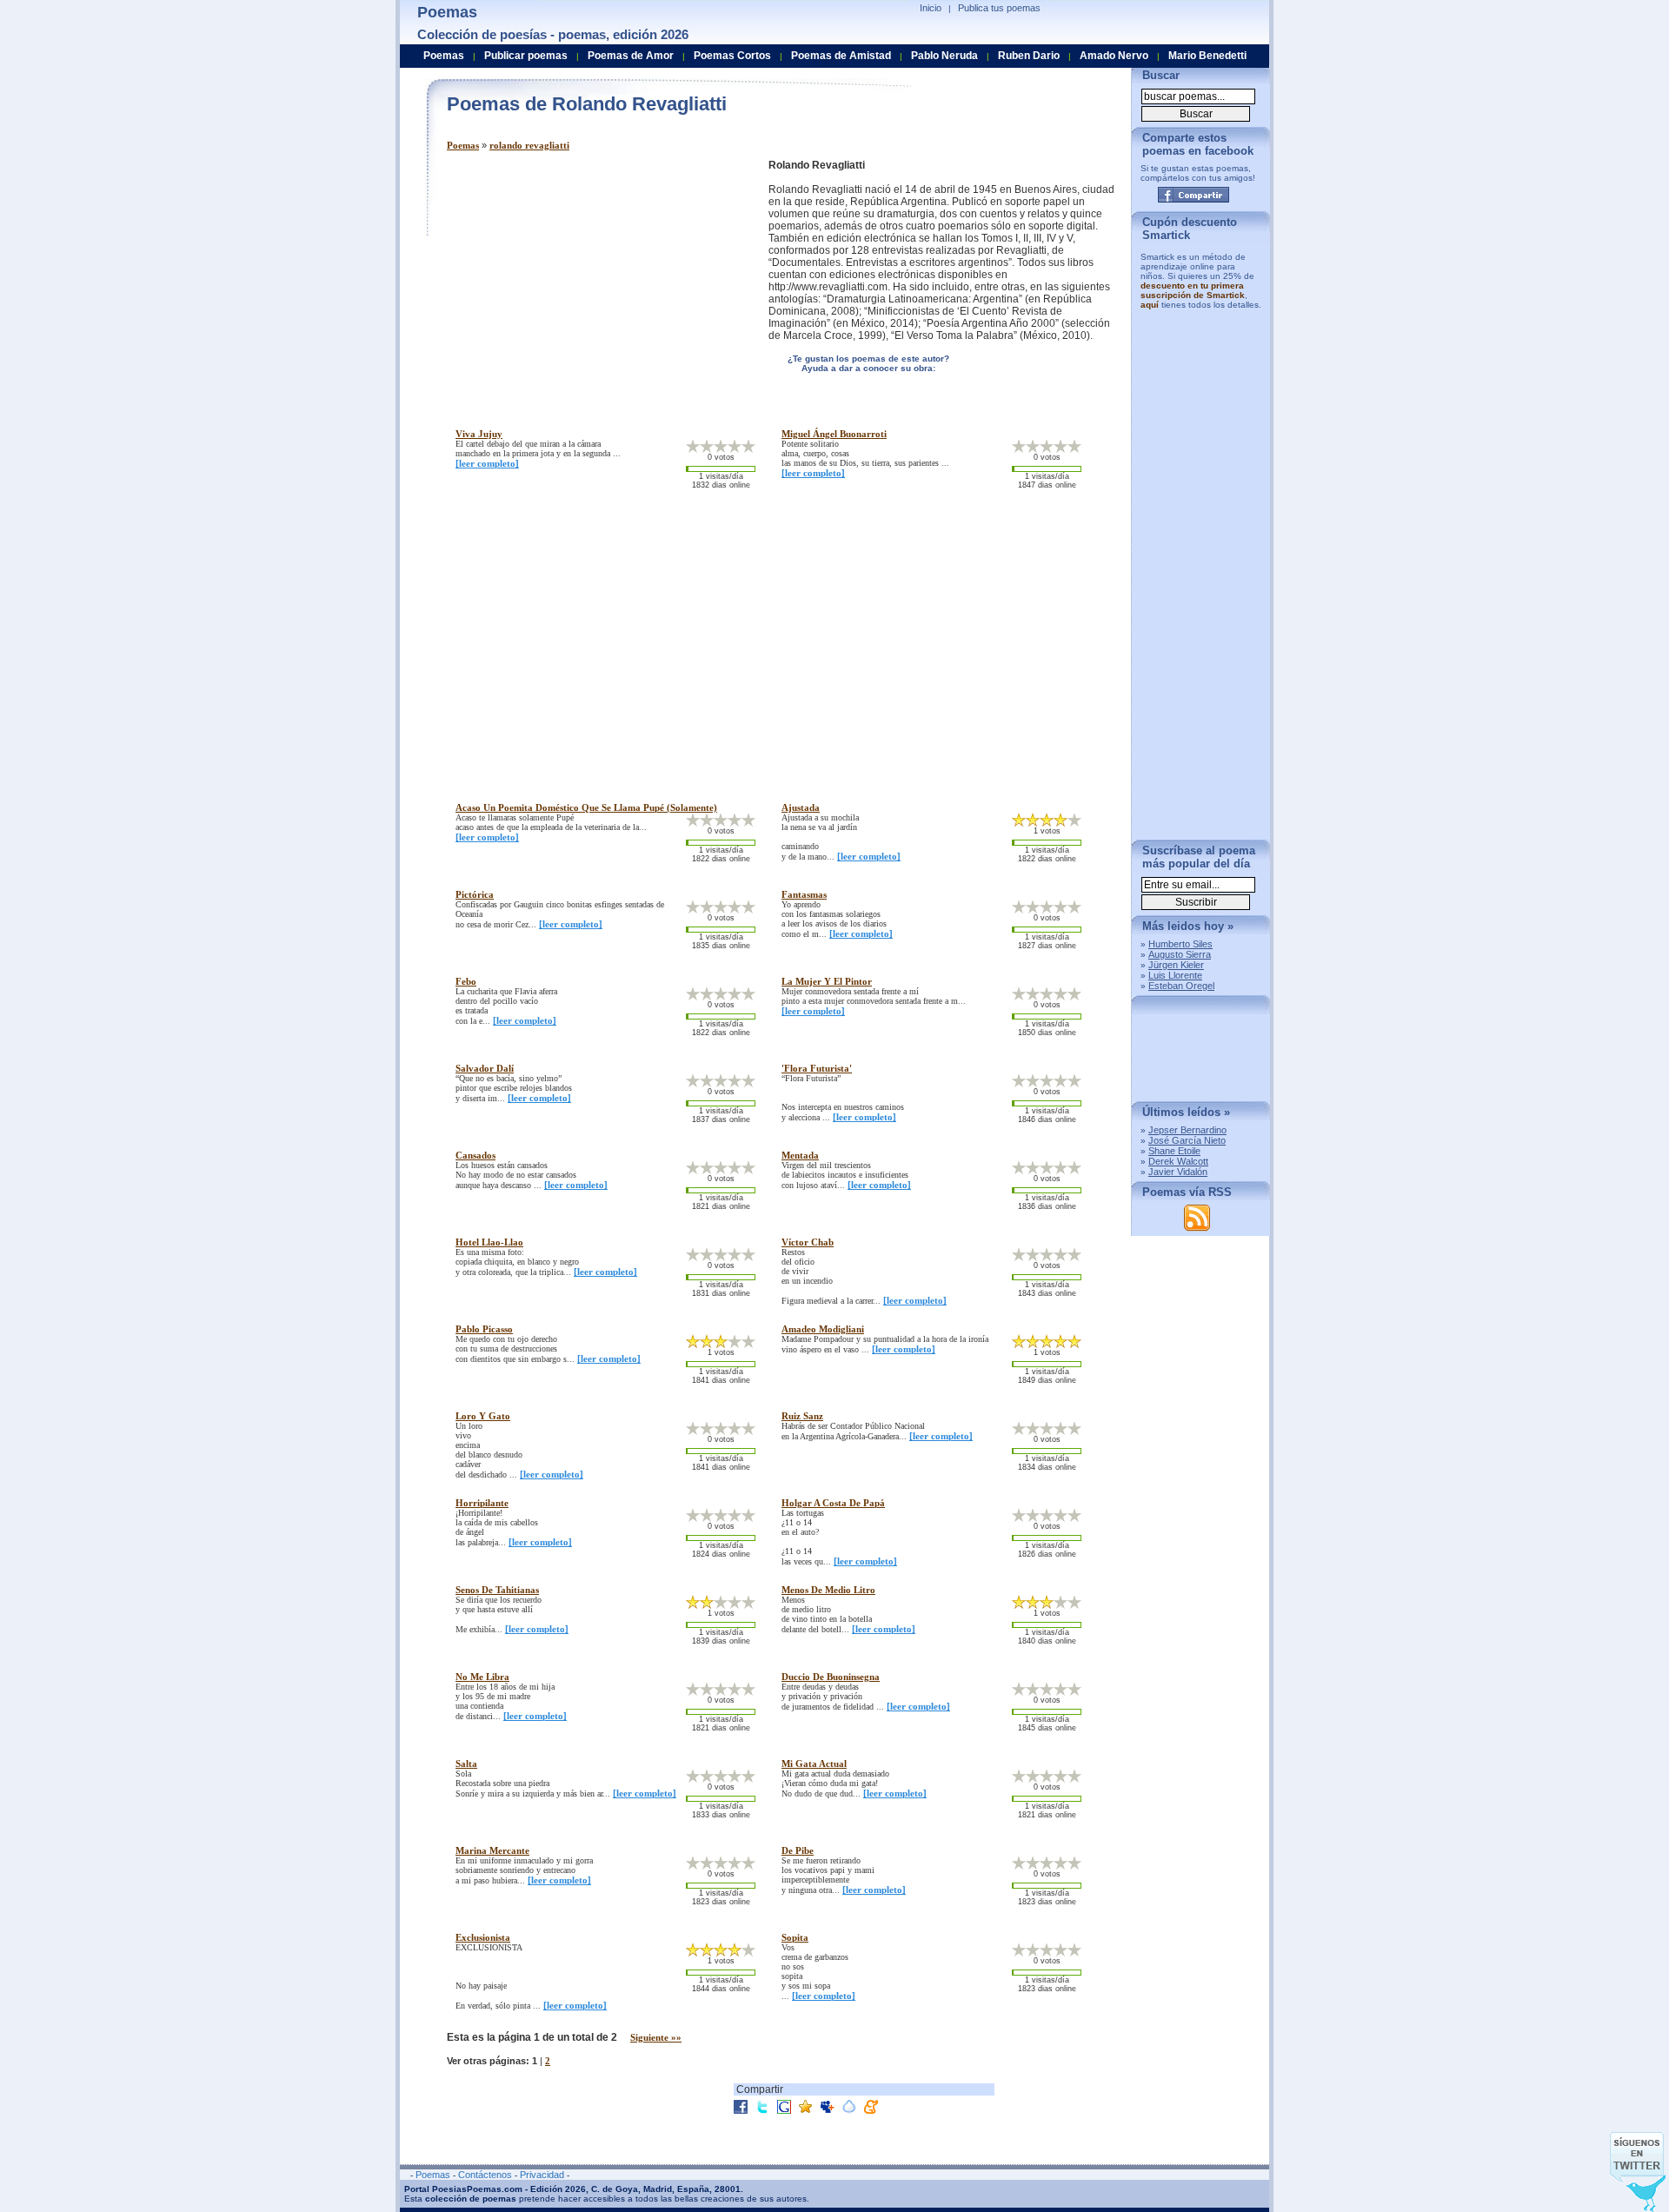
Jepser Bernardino (1187, 1130)
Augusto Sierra (1180, 954)
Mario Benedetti (1207, 56)
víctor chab (808, 1242)
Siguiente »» (656, 2037)
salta (466, 1764)
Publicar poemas (526, 56)
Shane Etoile (1174, 1151)
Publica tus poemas (999, 8)
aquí (1150, 305)
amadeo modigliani (823, 1329)
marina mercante (492, 1850)
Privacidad (542, 2175)
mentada (800, 1155)
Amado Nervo (1114, 56)
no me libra (482, 1677)
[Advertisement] (593, 281)
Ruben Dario (1029, 56)
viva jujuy (479, 434)
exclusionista (483, 1937)
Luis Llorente (1175, 975)
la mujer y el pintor (827, 981)
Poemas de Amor (631, 56)
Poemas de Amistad (841, 56)
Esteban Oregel (1181, 986)
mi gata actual (814, 1764)
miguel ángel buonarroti (834, 434)
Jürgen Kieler (1176, 965)
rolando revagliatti (529, 145)
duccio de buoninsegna (831, 1677)
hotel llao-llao (489, 1242)
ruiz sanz (802, 1416)
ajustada (801, 807)
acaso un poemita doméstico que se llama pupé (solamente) (586, 807)
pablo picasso (484, 1329)
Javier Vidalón (1178, 1172)
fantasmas (804, 894)
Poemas (463, 145)
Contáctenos (485, 2175)
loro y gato (483, 1416)
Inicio (931, 8)
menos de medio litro (828, 1590)
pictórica (475, 894)
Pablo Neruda (944, 56)
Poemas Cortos (732, 56)
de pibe (798, 1850)
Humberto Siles (1180, 944)
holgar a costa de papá (833, 1503)
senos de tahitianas (497, 1590)
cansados (475, 1155)
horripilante (482, 1503)
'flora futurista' (817, 1068)
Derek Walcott (1178, 1161)
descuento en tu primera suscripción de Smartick (1193, 290)
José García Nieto (1187, 1140)
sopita (795, 1937)
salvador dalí (485, 1068)
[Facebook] (1194, 195)
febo (466, 981)
